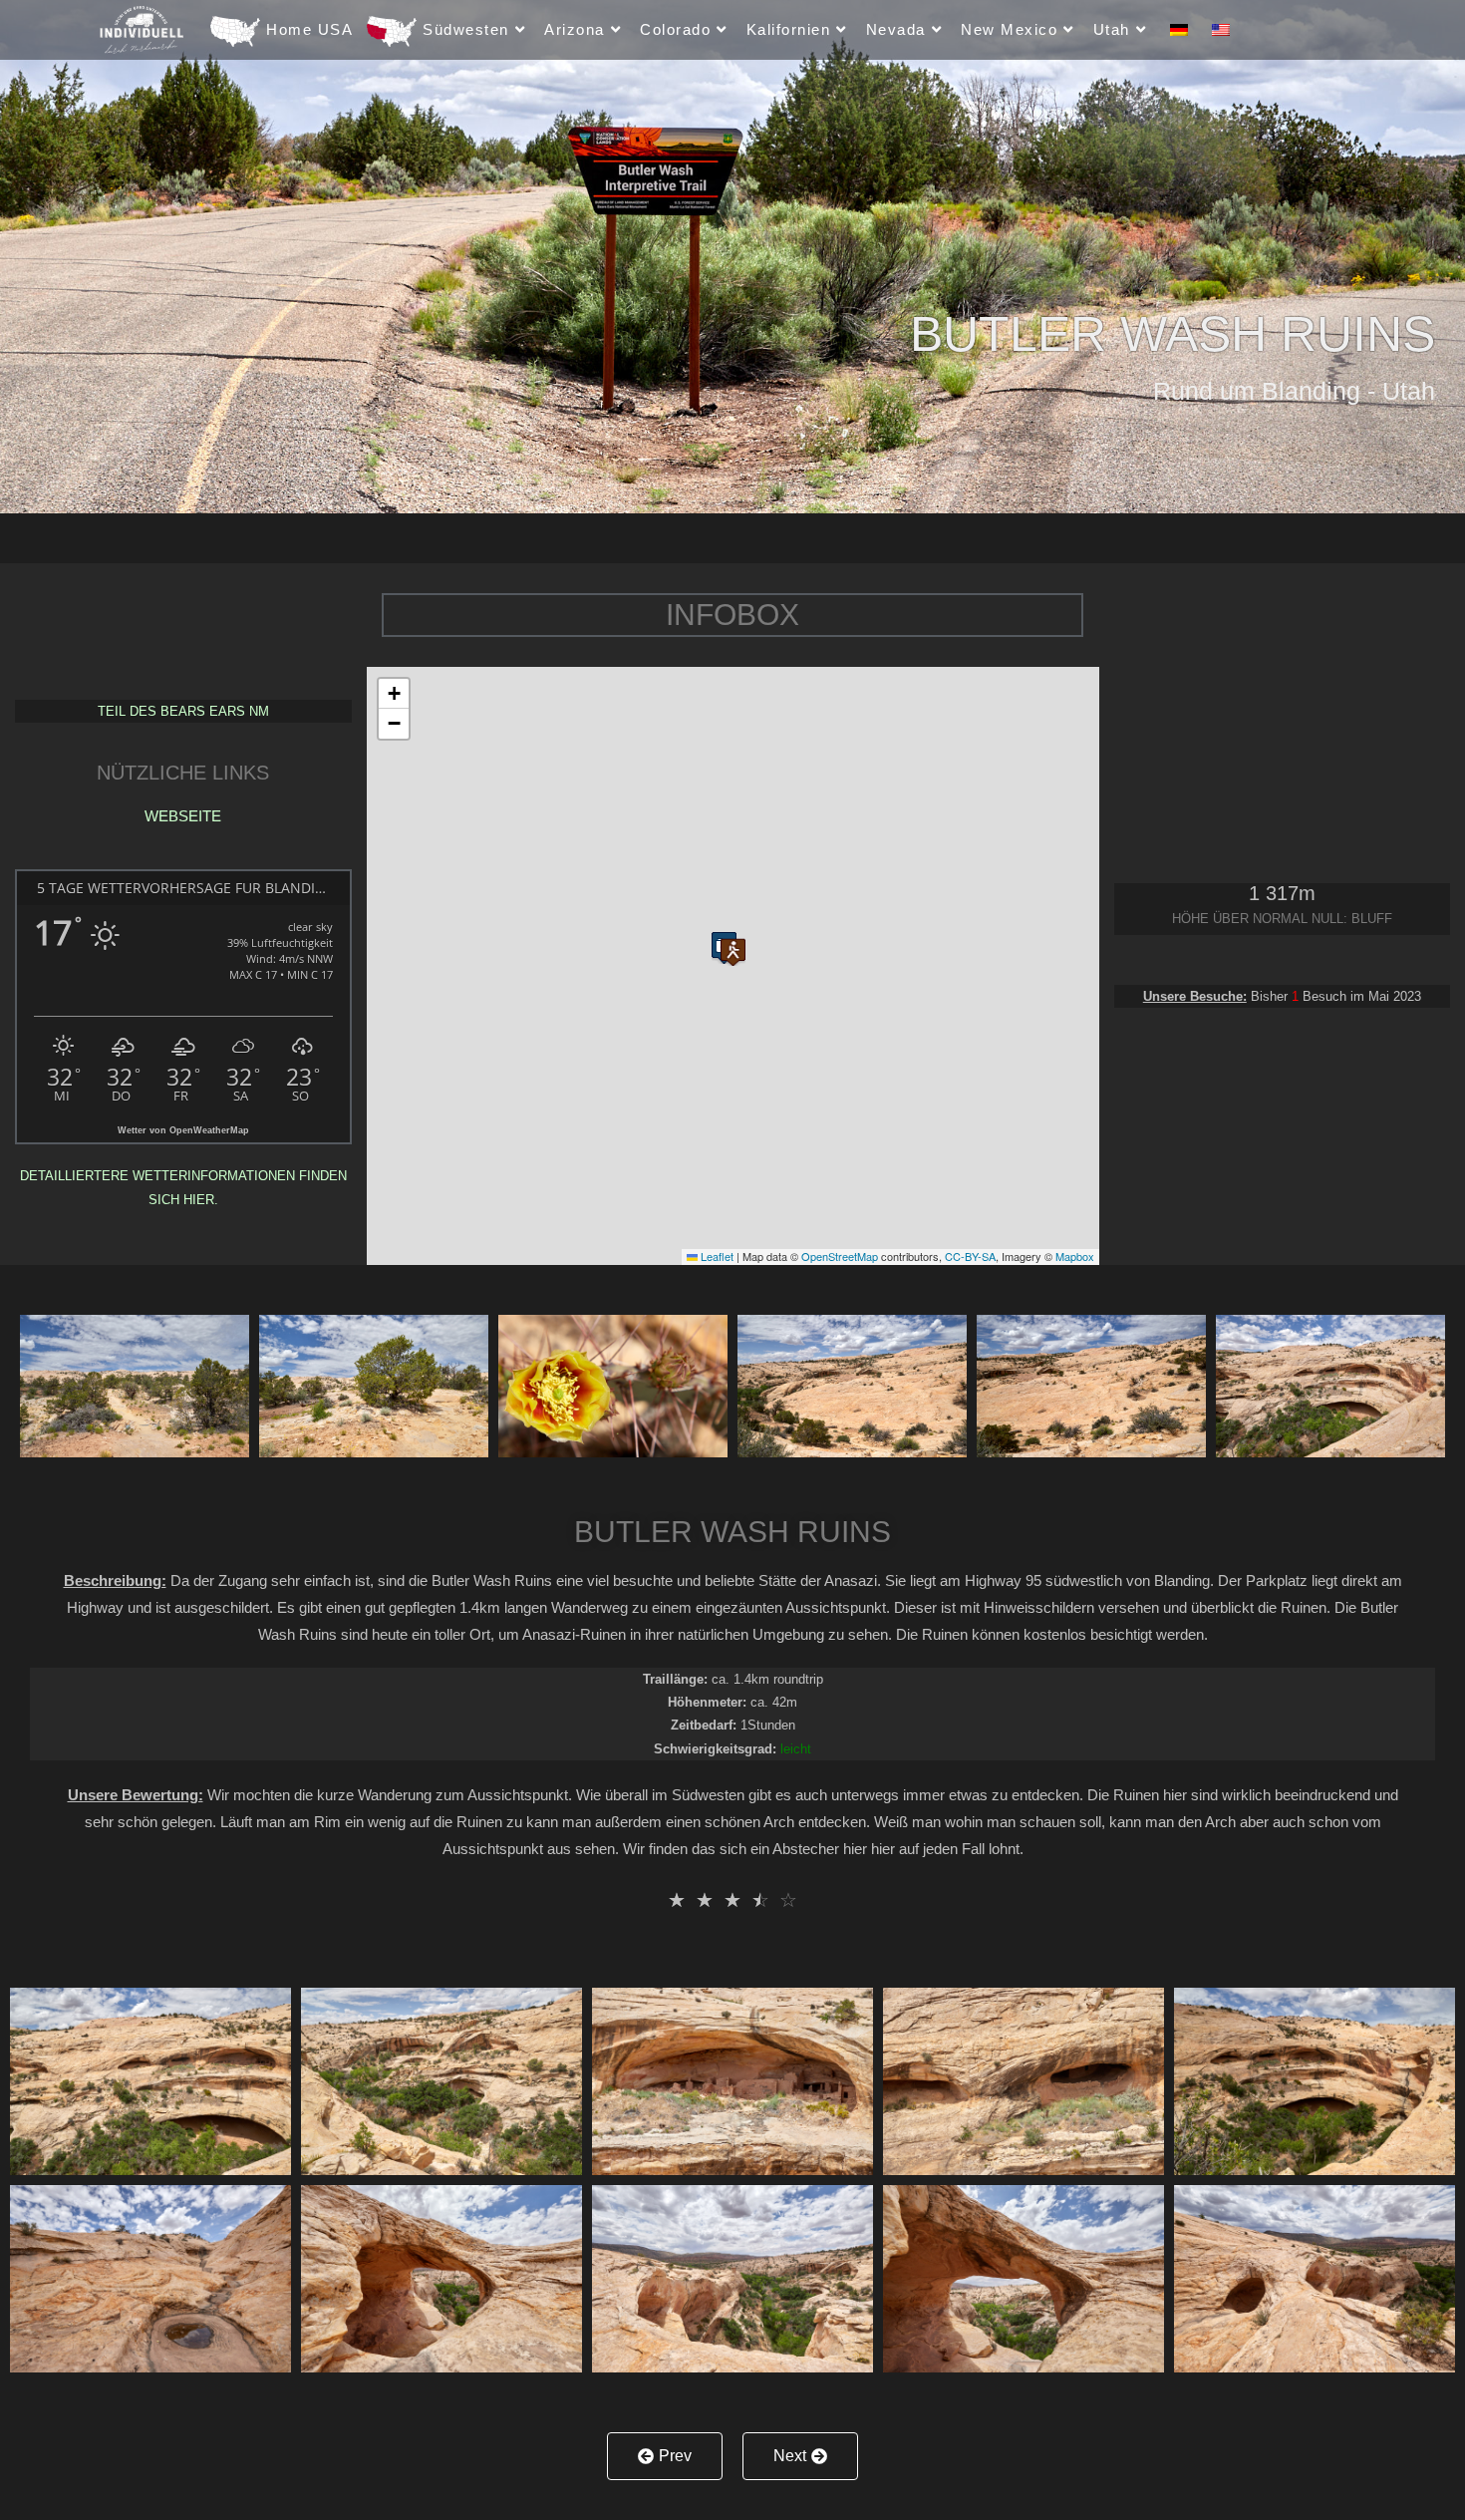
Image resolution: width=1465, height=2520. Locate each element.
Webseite (183, 816)
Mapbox (1075, 1256)
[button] (733, 945)
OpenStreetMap (840, 1256)
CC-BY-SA (970, 1256)
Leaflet (716, 1256)
